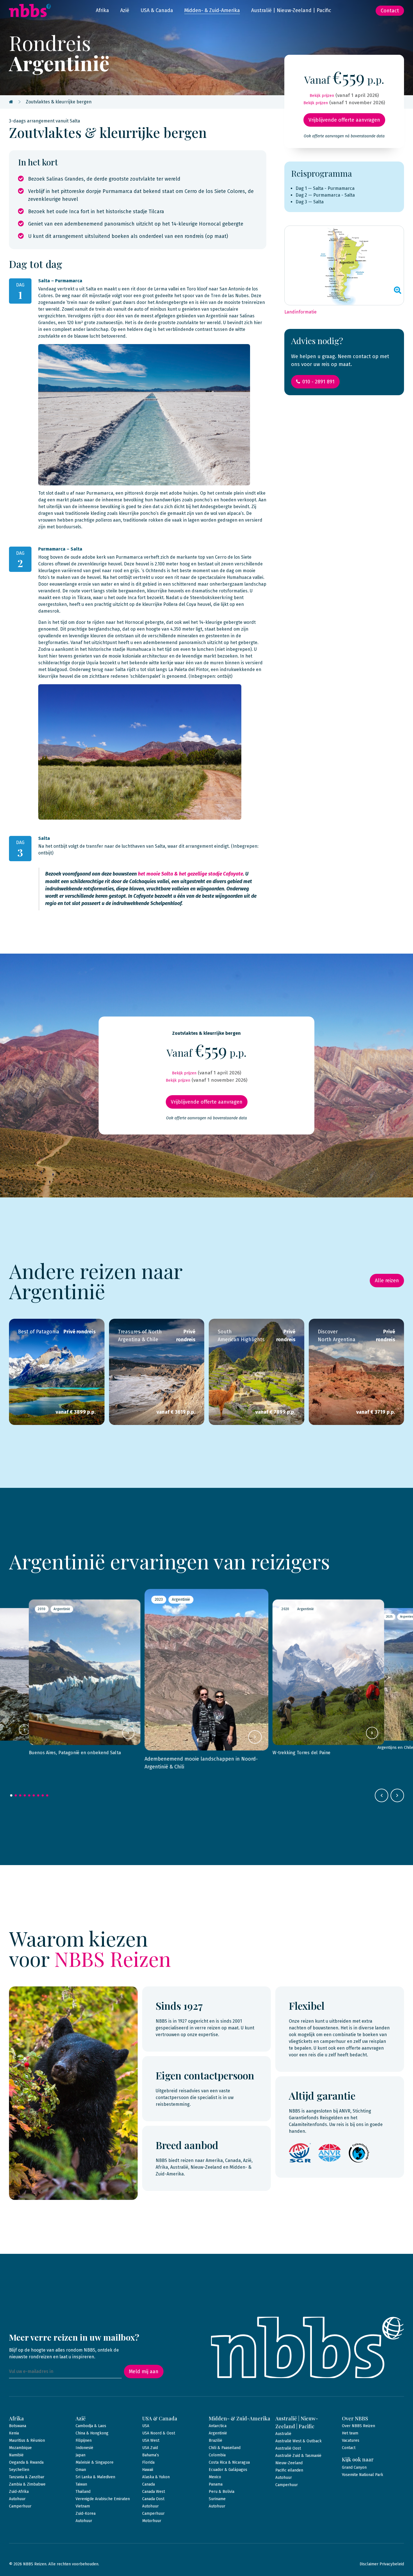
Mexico (215, 2477)
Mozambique (20, 2448)
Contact (390, 11)
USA (146, 2426)
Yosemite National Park (363, 2475)
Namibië (16, 2455)
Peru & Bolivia (222, 2492)
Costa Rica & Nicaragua (229, 2462)
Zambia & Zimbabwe (27, 2484)
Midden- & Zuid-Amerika (212, 10)
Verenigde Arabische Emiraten (103, 2499)
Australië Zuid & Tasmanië (298, 2456)
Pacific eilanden (289, 2470)
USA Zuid (150, 2448)
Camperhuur (20, 2506)
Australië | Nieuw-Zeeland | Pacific (291, 10)
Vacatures (351, 2440)
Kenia (14, 2433)
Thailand (83, 2492)
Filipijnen (84, 2440)
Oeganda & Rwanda (26, 2462)
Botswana (18, 2426)
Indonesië (84, 2448)
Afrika (102, 10)
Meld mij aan (144, 2372)
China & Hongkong (92, 2433)
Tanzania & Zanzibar (27, 2477)
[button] (11, 1795)
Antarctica (218, 2426)
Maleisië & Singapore (95, 2462)
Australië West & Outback (299, 2441)
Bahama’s (151, 2455)
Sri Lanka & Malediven (95, 2477)
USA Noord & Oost (159, 2433)
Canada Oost (153, 2499)
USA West (151, 2440)
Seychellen (19, 2470)
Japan (80, 2455)
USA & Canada (157, 10)
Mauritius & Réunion (27, 2440)
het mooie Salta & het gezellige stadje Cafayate (190, 874)
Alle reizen (387, 1281)
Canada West (154, 2492)
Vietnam (83, 2506)
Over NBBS (355, 2418)
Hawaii (148, 2470)
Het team (350, 2433)
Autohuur (17, 2499)
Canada (148, 2484)
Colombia (217, 2455)
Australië (283, 2434)
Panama (216, 2484)
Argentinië (218, 2433)
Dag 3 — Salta (310, 202)
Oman (81, 2470)
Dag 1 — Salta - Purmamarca (325, 188)
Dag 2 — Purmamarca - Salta (325, 195)
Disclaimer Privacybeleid (382, 2564)
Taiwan (81, 2484)
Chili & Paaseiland (225, 2448)
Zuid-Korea (86, 2514)
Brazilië (215, 2440)
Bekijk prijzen (322, 96)
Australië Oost (288, 2448)
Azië (125, 10)
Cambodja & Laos (91, 2426)
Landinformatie (300, 312)
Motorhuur (152, 2521)
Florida (148, 2462)
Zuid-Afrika (19, 2492)
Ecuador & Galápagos (228, 2470)
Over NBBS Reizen (358, 2426)
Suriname (217, 2499)
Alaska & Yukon (156, 2477)
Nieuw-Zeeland (289, 2463)
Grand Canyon (354, 2467)
